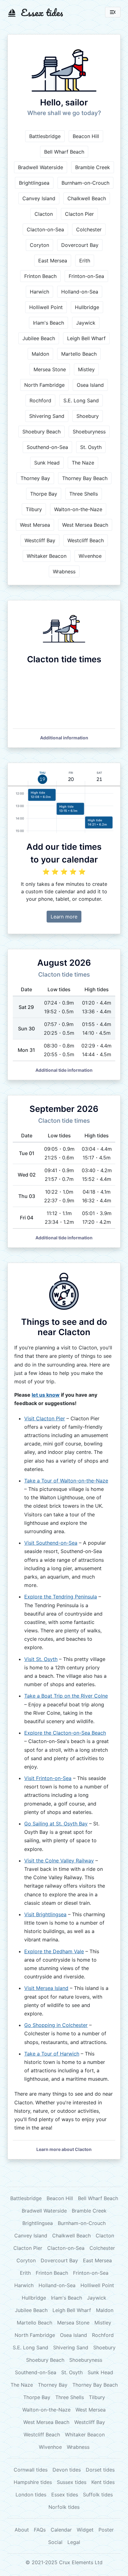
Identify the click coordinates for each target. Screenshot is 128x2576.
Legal (74, 2542)
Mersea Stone (50, 369)
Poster (106, 2530)
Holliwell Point (46, 307)
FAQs (40, 2530)
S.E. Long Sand (81, 400)
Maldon (40, 354)
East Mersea (53, 261)
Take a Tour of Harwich (52, 2054)
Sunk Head (47, 463)
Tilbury (34, 509)
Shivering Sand (47, 416)
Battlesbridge (45, 136)
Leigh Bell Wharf (86, 338)
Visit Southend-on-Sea (51, 1543)
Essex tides (65, 2495)
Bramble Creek (93, 167)
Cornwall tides (31, 2470)
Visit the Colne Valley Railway (59, 1861)
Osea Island (90, 385)
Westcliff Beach (86, 540)
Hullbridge (87, 307)
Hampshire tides (33, 2482)
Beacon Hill (86, 136)
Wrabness (64, 571)
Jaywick (86, 323)
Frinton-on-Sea (86, 276)
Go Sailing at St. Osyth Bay (56, 1824)
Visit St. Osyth (41, 1659)
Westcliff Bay (40, 540)
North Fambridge (44, 385)
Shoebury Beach (41, 432)
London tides (31, 2495)
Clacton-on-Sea (45, 229)
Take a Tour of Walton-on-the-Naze (66, 1481)
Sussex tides (72, 2482)
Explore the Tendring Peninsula (61, 1597)
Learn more (64, 917)
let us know (46, 1395)
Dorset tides (100, 2470)
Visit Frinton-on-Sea (48, 1778)
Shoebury (88, 416)
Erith (85, 261)
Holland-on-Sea (80, 292)
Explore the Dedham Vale (54, 1951)
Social (55, 2542)
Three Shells (84, 494)
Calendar (61, 2530)
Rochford (40, 400)
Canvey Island (39, 198)
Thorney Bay (35, 478)
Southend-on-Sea (47, 447)
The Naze (83, 463)
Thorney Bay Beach (85, 478)
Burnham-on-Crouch (85, 183)
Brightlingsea (34, 183)
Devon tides (67, 2470)
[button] (64, 738)
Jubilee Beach (39, 338)
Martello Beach (79, 354)
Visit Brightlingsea (45, 1914)
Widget (85, 2530)
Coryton (39, 245)
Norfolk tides (64, 2507)
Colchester (89, 229)
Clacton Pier (79, 214)
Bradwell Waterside (41, 167)
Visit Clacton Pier (45, 1418)
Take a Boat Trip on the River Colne (66, 1696)
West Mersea (35, 525)
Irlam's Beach (48, 323)
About (22, 2530)
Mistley (86, 369)
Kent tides (103, 2482)
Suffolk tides (98, 2495)
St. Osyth (91, 447)
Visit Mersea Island (46, 1988)
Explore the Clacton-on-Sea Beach (65, 1733)
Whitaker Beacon (47, 556)
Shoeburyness (89, 432)
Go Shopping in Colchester (56, 2025)
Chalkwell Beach (87, 198)
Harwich (39, 292)
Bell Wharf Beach (64, 152)
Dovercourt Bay (80, 245)
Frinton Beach (40, 276)
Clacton (44, 214)
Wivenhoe (90, 556)
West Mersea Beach (85, 525)
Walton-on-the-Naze (78, 509)
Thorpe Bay (44, 494)
